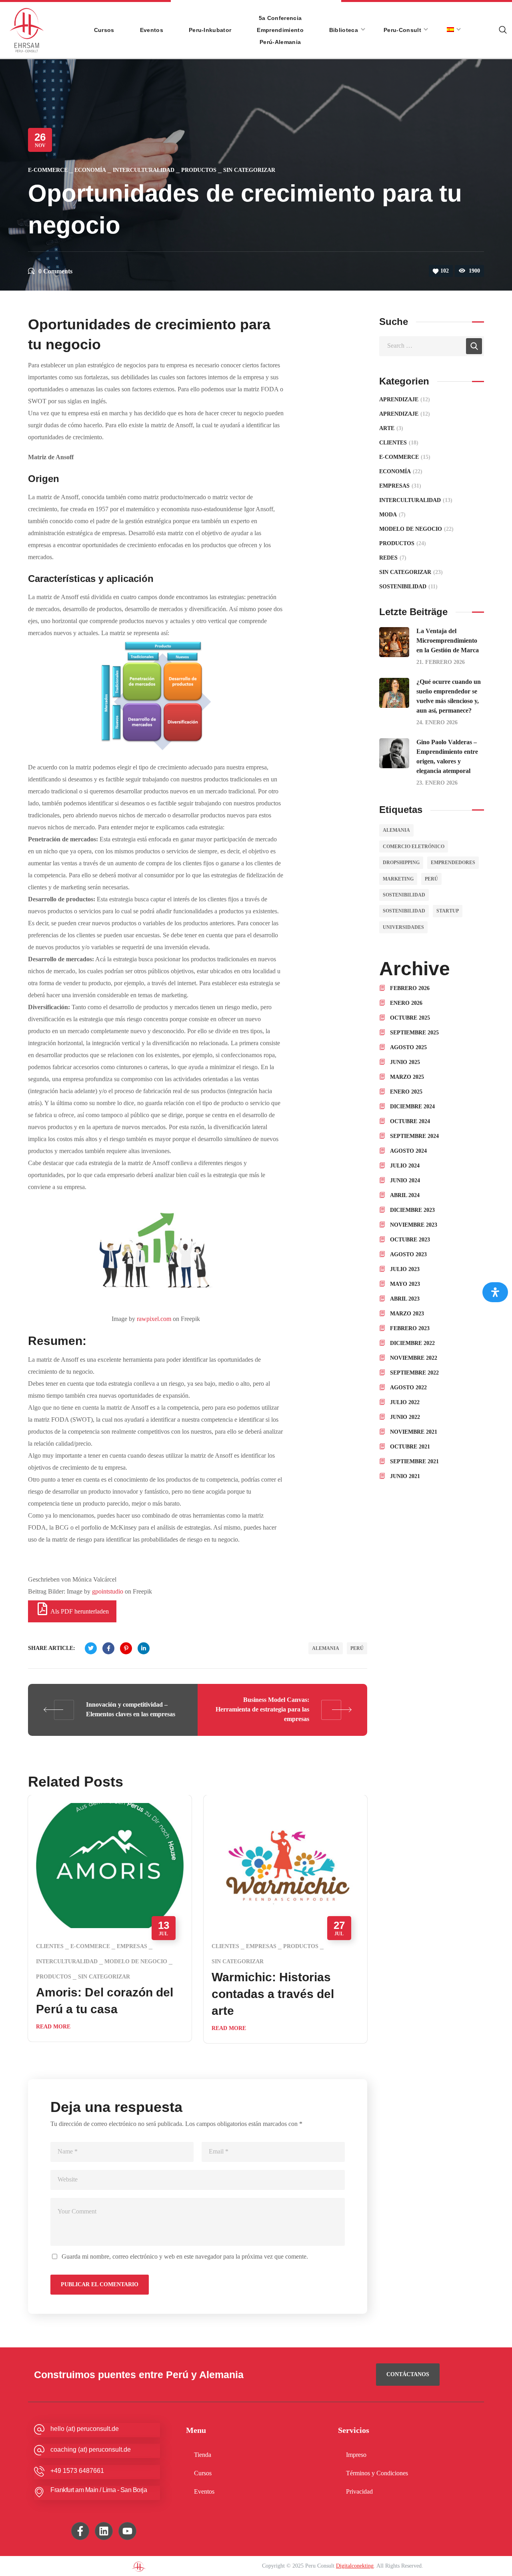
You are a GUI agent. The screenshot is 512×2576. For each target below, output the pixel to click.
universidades (403, 927)
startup (448, 911)
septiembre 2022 (414, 1373)
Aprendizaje (405, 399)
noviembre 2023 (414, 1225)
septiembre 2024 (414, 1136)
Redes (393, 558)
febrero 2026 (410, 988)
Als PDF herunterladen (79, 1611)
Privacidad (359, 2491)
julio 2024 (405, 1166)
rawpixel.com (154, 1319)
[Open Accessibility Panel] (495, 1292)
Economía (90, 170)
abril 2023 (405, 1299)
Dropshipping (401, 863)
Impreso (356, 2455)
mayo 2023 (405, 1284)
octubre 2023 (410, 1240)
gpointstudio (108, 1591)
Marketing (398, 879)
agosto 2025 (408, 1047)
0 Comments (55, 271)
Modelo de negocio (136, 1961)
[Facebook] (80, 2531)
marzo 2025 (407, 1077)
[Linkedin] (104, 2531)
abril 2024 (405, 1195)
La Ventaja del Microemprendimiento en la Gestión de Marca (448, 641)
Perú (357, 1648)
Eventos (204, 2491)
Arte (391, 428)
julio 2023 (405, 1269)
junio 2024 (405, 1180)
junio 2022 (405, 1417)
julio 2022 (405, 1402)
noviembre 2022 (414, 1358)
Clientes (50, 1946)
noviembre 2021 (414, 1432)
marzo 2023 (407, 1314)
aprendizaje (405, 414)
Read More (53, 2027)
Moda (392, 515)
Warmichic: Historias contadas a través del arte (273, 1994)
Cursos (203, 2473)
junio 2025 (405, 1062)
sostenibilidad (404, 911)
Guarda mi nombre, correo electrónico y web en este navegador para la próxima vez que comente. (185, 2256)
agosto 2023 (408, 1254)
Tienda (203, 2455)
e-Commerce (48, 170)
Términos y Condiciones (377, 2473)
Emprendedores (453, 863)
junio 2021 (405, 1476)
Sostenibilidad (404, 895)
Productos (199, 170)
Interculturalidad (144, 170)
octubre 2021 (410, 1447)
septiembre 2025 (414, 1033)
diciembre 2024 (412, 1107)
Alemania (326, 1648)
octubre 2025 (410, 1018)
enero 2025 (406, 1092)
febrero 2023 (410, 1328)
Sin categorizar (249, 170)
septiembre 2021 (414, 1461)
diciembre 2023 (412, 1210)
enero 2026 (406, 1003)
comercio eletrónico (414, 847)
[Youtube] (127, 2531)
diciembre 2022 (412, 1343)
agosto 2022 (408, 1388)
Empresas (132, 1946)
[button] (408, 2375)
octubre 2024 (410, 1121)
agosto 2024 (408, 1151)
